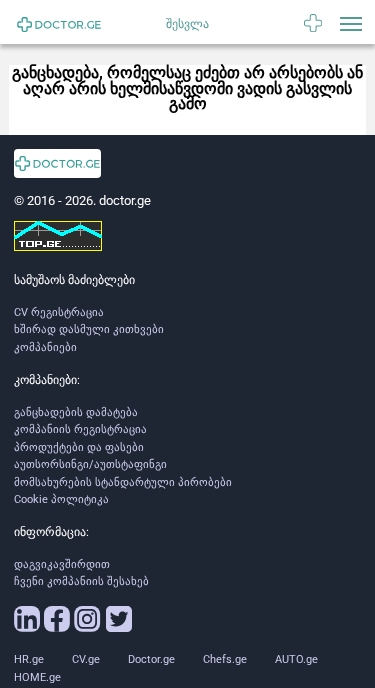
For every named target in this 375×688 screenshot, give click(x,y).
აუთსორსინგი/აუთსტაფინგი (90, 464)
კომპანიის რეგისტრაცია (80, 429)
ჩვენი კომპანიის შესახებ (81, 581)
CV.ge (86, 659)
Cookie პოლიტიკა (61, 499)
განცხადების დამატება (76, 412)
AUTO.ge (296, 659)
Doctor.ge (151, 659)
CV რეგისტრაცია (59, 312)
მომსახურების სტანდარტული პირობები (123, 482)
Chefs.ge (225, 659)
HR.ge (29, 659)
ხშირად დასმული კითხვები (89, 329)
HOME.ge (37, 677)
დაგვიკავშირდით (62, 564)
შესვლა (187, 24)
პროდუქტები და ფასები (79, 447)
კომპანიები (45, 347)
